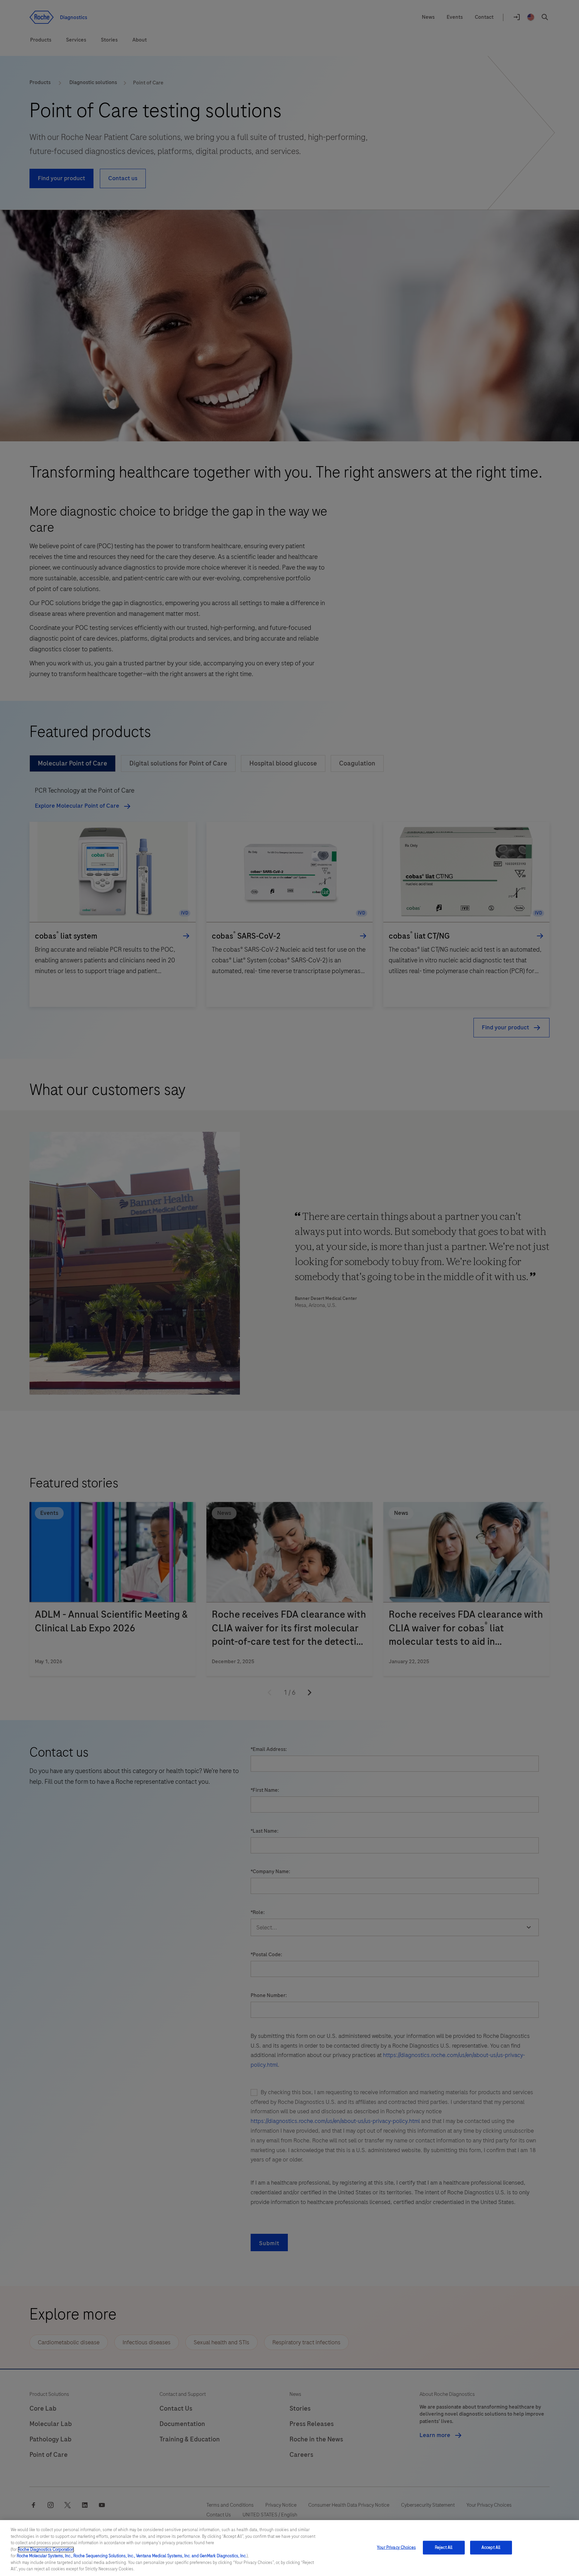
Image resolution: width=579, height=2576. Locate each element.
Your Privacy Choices (396, 2547)
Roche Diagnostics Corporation (46, 2550)
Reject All (444, 2547)
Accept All (491, 2547)
